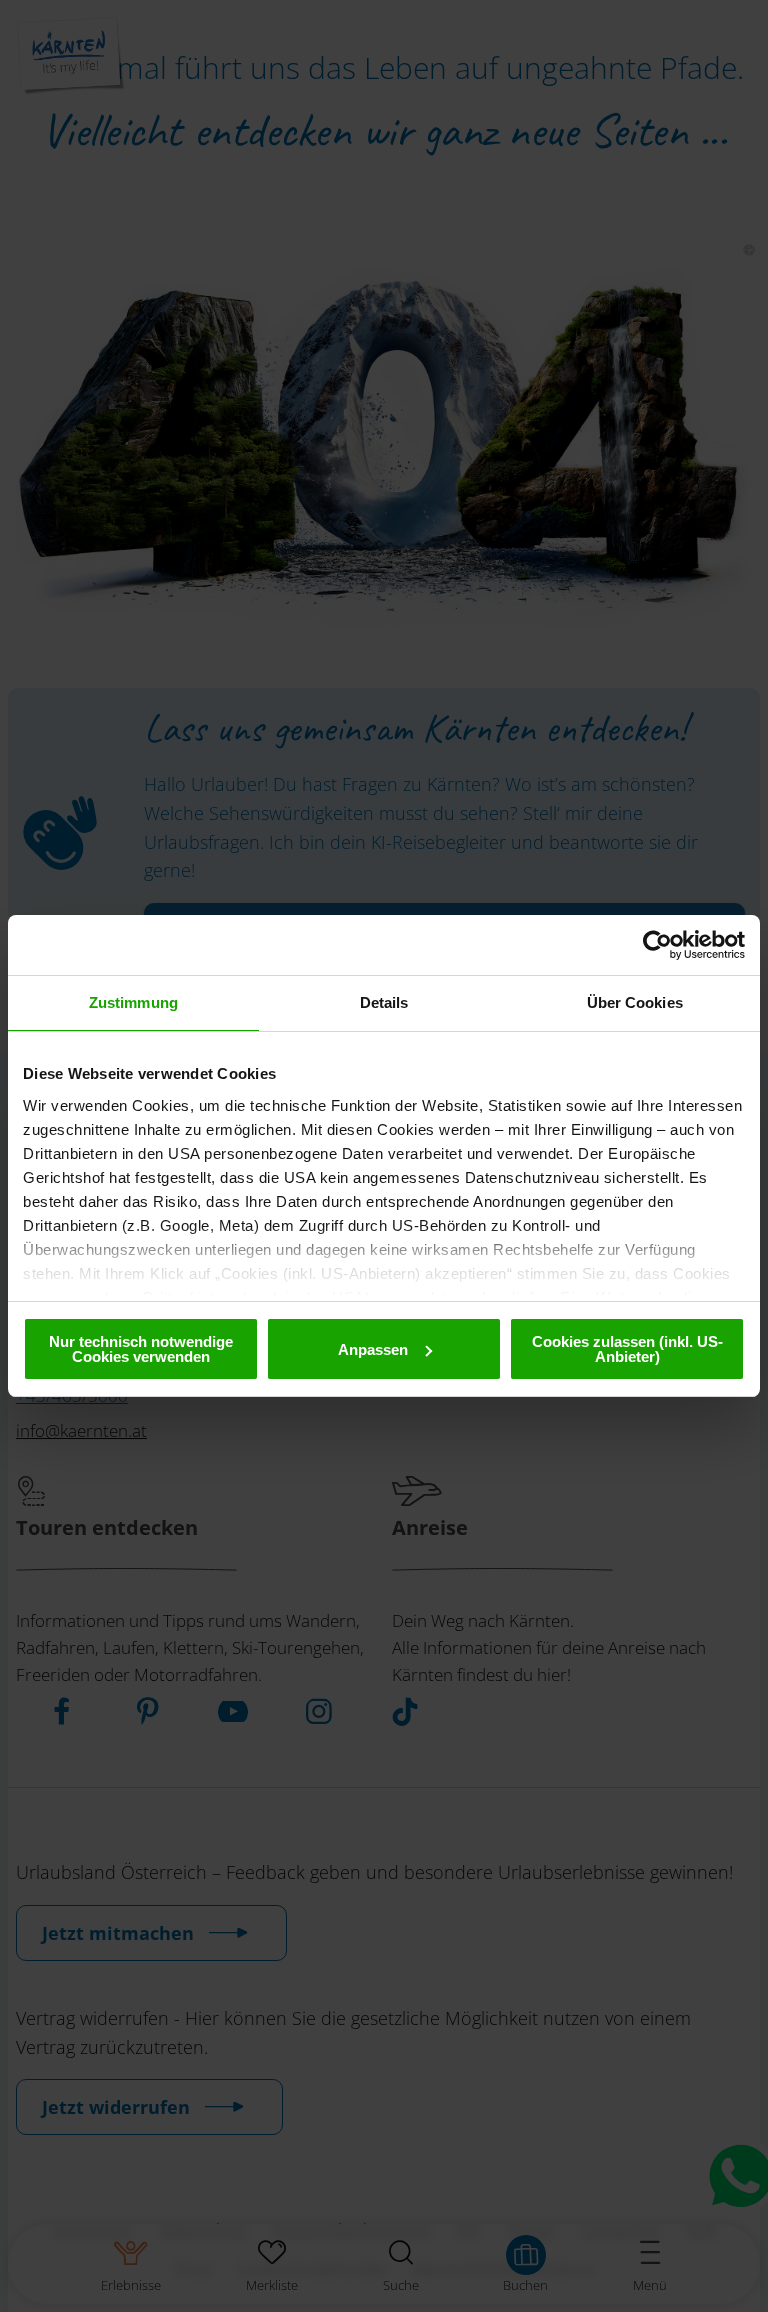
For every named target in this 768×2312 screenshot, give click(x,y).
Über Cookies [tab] (635, 1002)
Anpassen (373, 1349)
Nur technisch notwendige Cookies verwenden (141, 1349)
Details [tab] (384, 1002)
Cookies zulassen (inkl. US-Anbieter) (627, 1349)
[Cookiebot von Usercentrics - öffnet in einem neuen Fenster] (657, 945)
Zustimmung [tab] (133, 1002)
